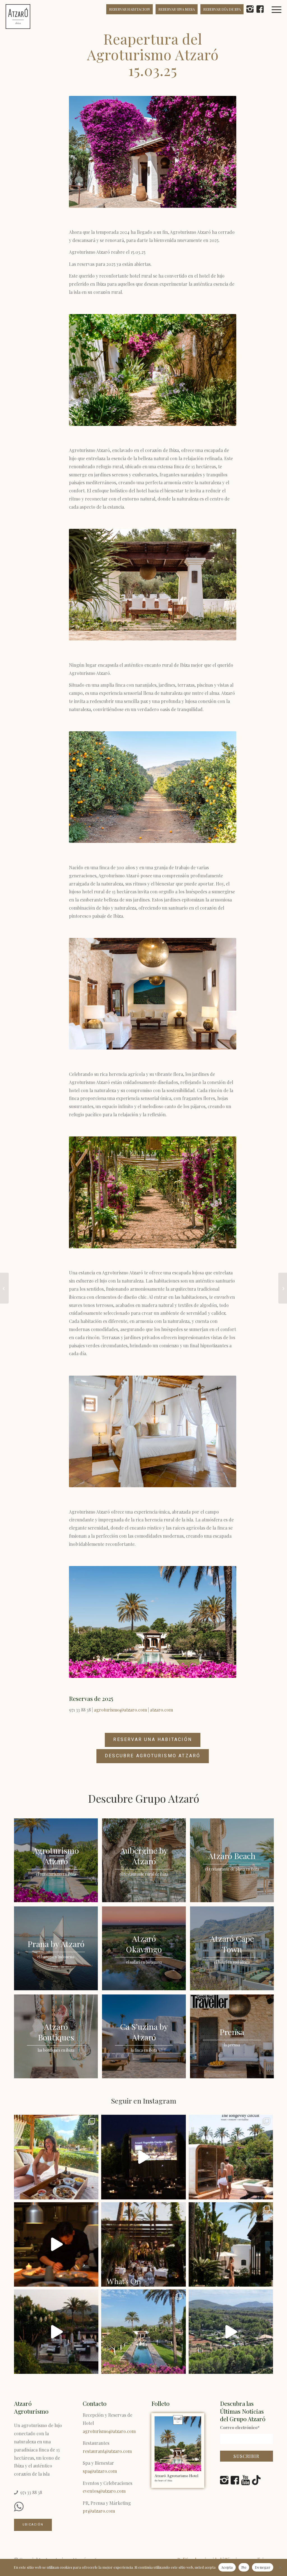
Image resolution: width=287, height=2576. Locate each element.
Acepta (227, 2567)
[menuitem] (280, 17)
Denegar (263, 2567)
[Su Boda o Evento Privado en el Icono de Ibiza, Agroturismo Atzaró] (4, 1288)
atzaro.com (161, 1710)
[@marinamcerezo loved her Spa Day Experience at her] (56, 2157)
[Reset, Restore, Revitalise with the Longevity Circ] (231, 2157)
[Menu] (280, 17)
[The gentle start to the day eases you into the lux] (231, 2332)
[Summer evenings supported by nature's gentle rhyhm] (56, 2332)
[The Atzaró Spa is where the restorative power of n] (231, 2244)
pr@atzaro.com (99, 2511)
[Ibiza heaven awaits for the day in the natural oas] (143, 2332)
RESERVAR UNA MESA (177, 9)
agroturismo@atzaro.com (120, 1710)
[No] (280, 2567)
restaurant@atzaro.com (107, 2451)
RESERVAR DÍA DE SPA (222, 9)
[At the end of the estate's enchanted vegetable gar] (143, 2157)
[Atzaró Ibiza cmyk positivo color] (18, 17)
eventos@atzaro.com (104, 2491)
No (244, 2567)
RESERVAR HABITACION (129, 9)
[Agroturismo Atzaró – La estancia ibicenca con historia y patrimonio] (283, 1288)
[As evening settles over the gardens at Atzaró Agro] (56, 2244)
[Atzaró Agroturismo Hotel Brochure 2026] (178, 2451)
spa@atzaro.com (100, 2471)
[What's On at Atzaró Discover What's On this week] (143, 2244)
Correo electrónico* (240, 2427)
